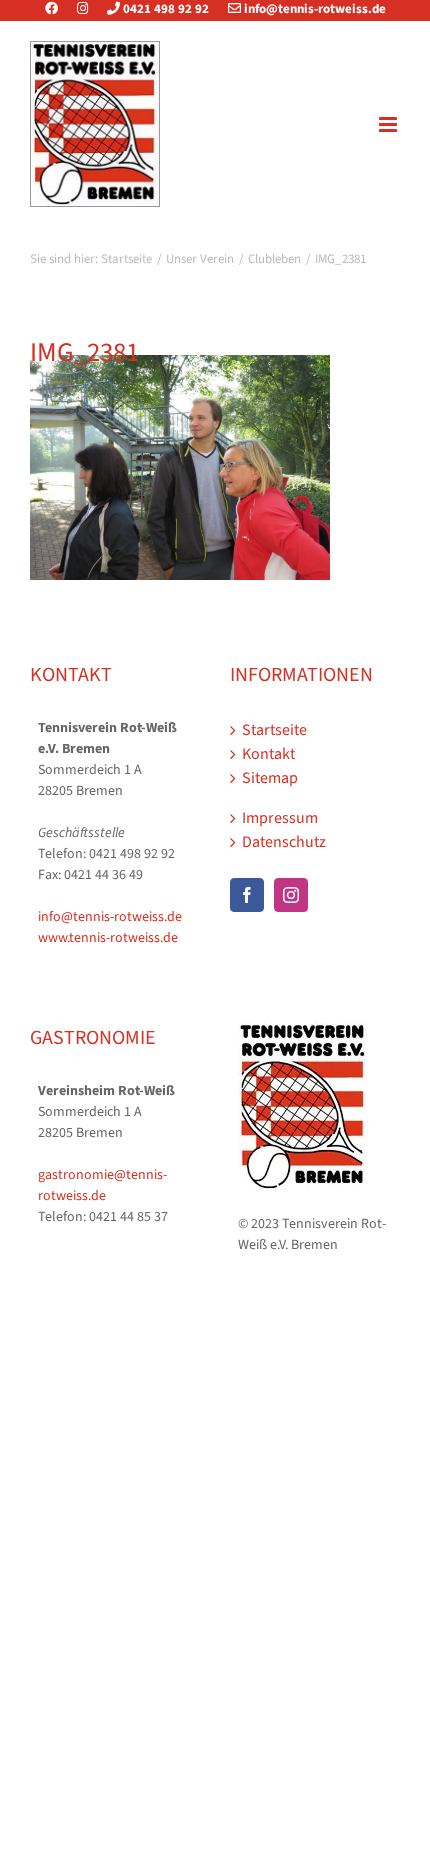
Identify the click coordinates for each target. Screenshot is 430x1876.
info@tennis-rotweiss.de (313, 9)
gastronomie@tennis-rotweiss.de (102, 1185)
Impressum (280, 818)
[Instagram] (82, 9)
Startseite (274, 730)
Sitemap (270, 778)
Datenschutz (284, 842)
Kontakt (268, 754)
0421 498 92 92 (164, 9)
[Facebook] (59, 9)
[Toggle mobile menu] (389, 124)
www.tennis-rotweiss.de (108, 938)
